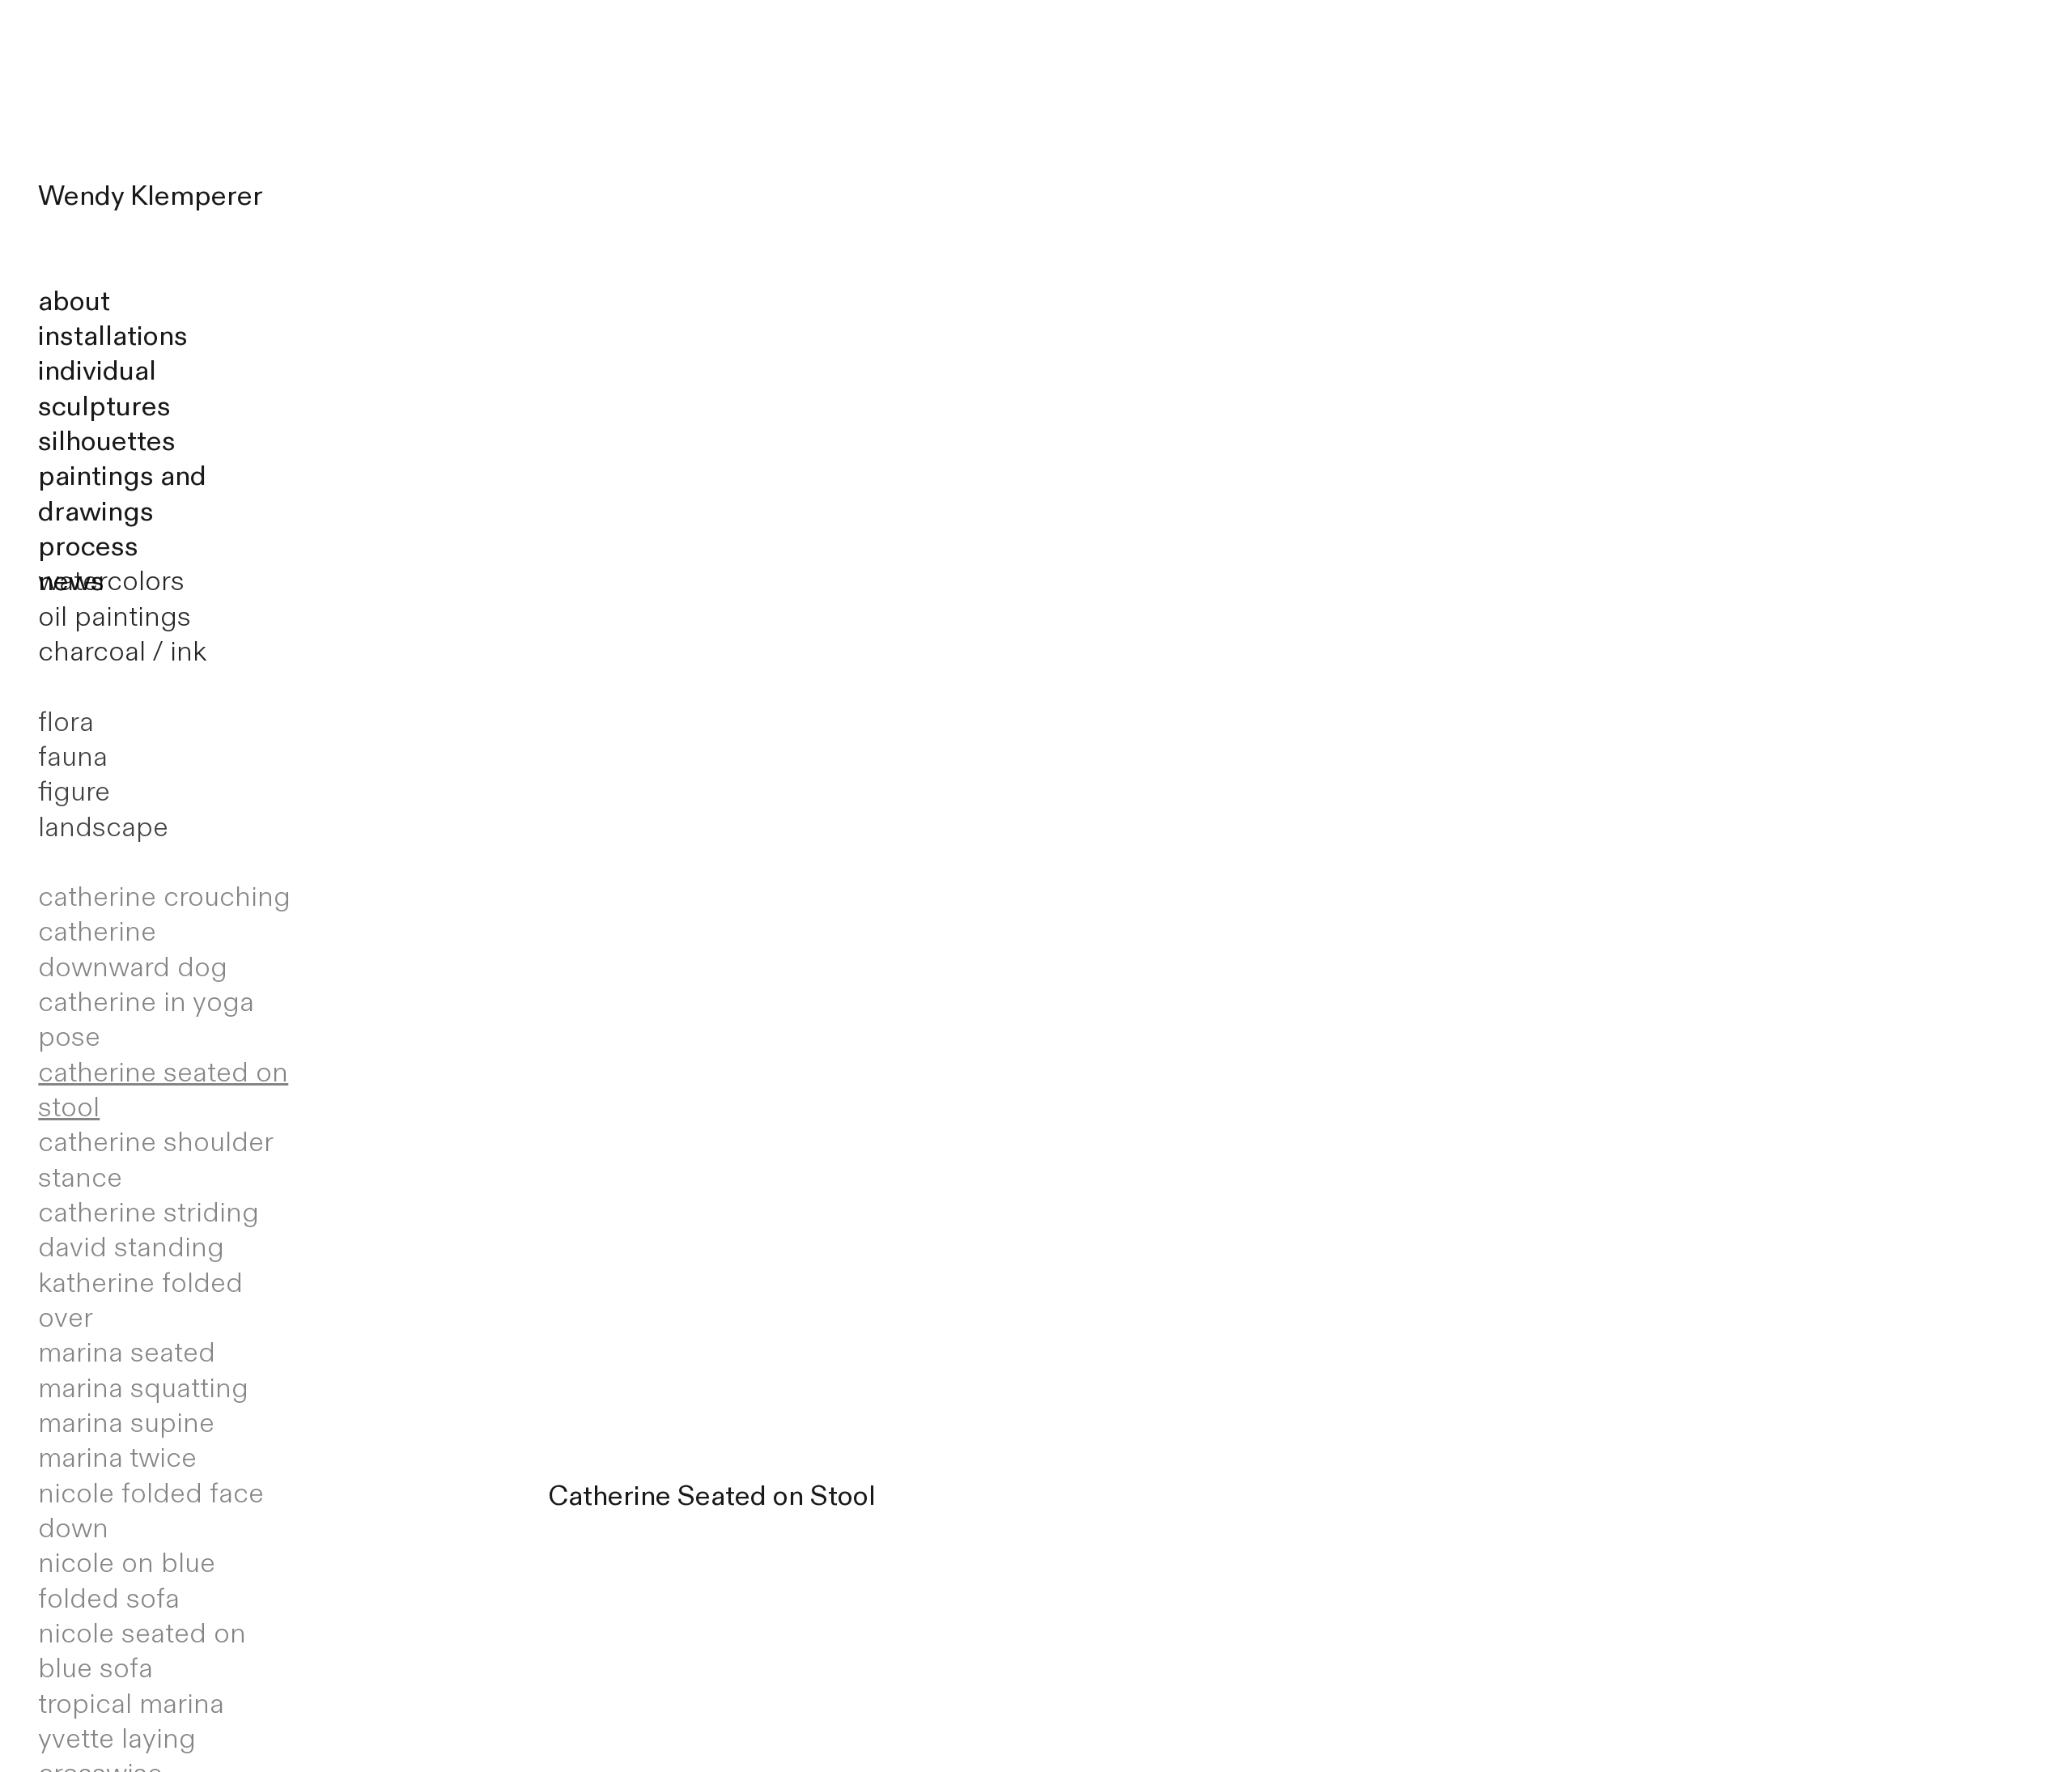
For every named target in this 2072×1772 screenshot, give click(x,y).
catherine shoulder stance (155, 1160)
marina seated (127, 1353)
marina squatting (143, 1388)
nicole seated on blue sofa (142, 1651)
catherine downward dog (133, 949)
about (74, 301)
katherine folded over (140, 1300)
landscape (103, 827)
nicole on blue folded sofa (127, 1581)
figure (74, 792)
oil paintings (115, 617)
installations (113, 336)
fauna (73, 757)
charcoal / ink (122, 652)
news (71, 581)
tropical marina (131, 1704)
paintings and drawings (122, 493)
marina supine (126, 1423)
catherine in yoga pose (146, 1020)
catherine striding (149, 1213)
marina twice (117, 1458)
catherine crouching (164, 897)
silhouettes (107, 441)
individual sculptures (104, 388)
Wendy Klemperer (151, 196)
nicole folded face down (151, 1511)
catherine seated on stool (163, 1090)
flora (66, 722)
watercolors (111, 581)
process (88, 546)
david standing (131, 1247)
